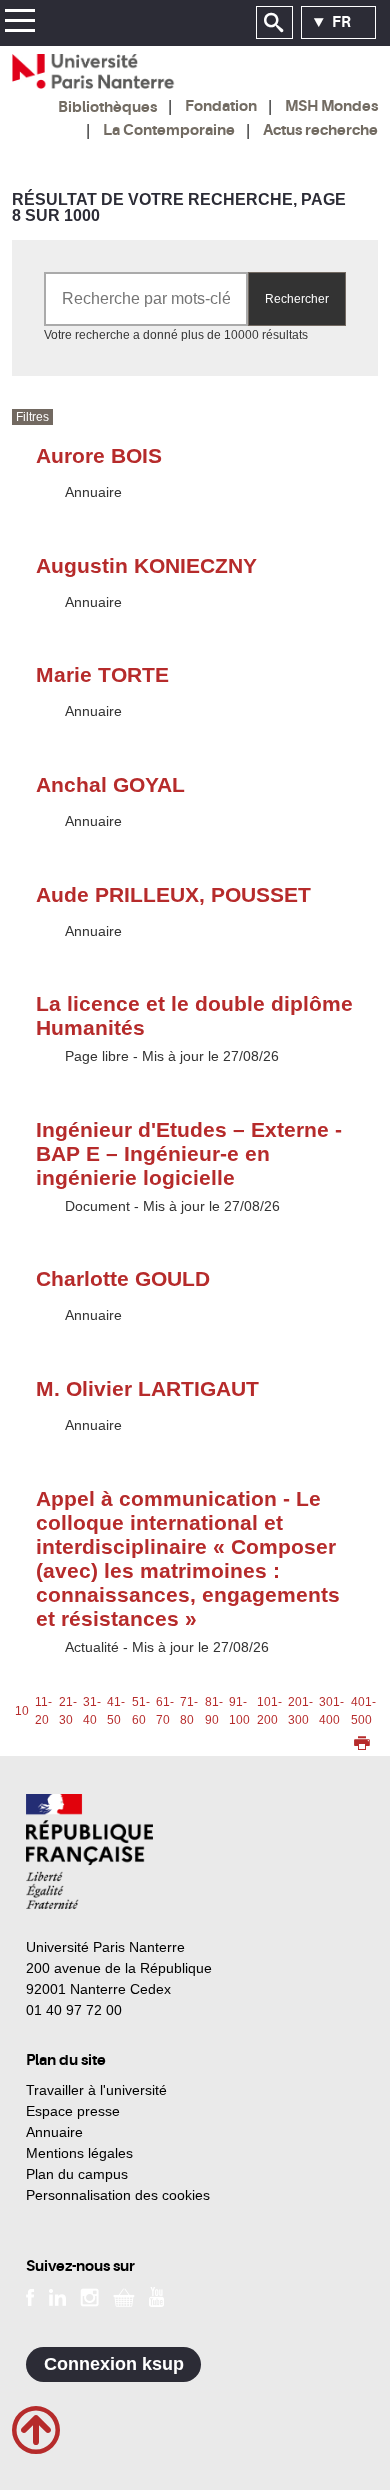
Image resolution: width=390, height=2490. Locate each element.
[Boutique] (124, 2296)
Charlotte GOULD (123, 1278)
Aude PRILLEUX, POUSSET (173, 894)
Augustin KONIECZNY (146, 565)
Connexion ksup (114, 2364)
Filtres (32, 417)
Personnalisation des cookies (118, 2195)
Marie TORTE (102, 674)
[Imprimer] (362, 1745)
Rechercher (297, 299)
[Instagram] (89, 2296)
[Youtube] (156, 2296)
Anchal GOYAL (110, 784)
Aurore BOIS (99, 455)
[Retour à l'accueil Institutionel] (89, 1851)
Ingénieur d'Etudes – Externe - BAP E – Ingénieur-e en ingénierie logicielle (189, 1153)
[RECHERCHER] (274, 23)
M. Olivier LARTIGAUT (147, 1388)
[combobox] (146, 299)
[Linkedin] (57, 2296)
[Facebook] (30, 2296)
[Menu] (19, 23)
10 (22, 1711)
